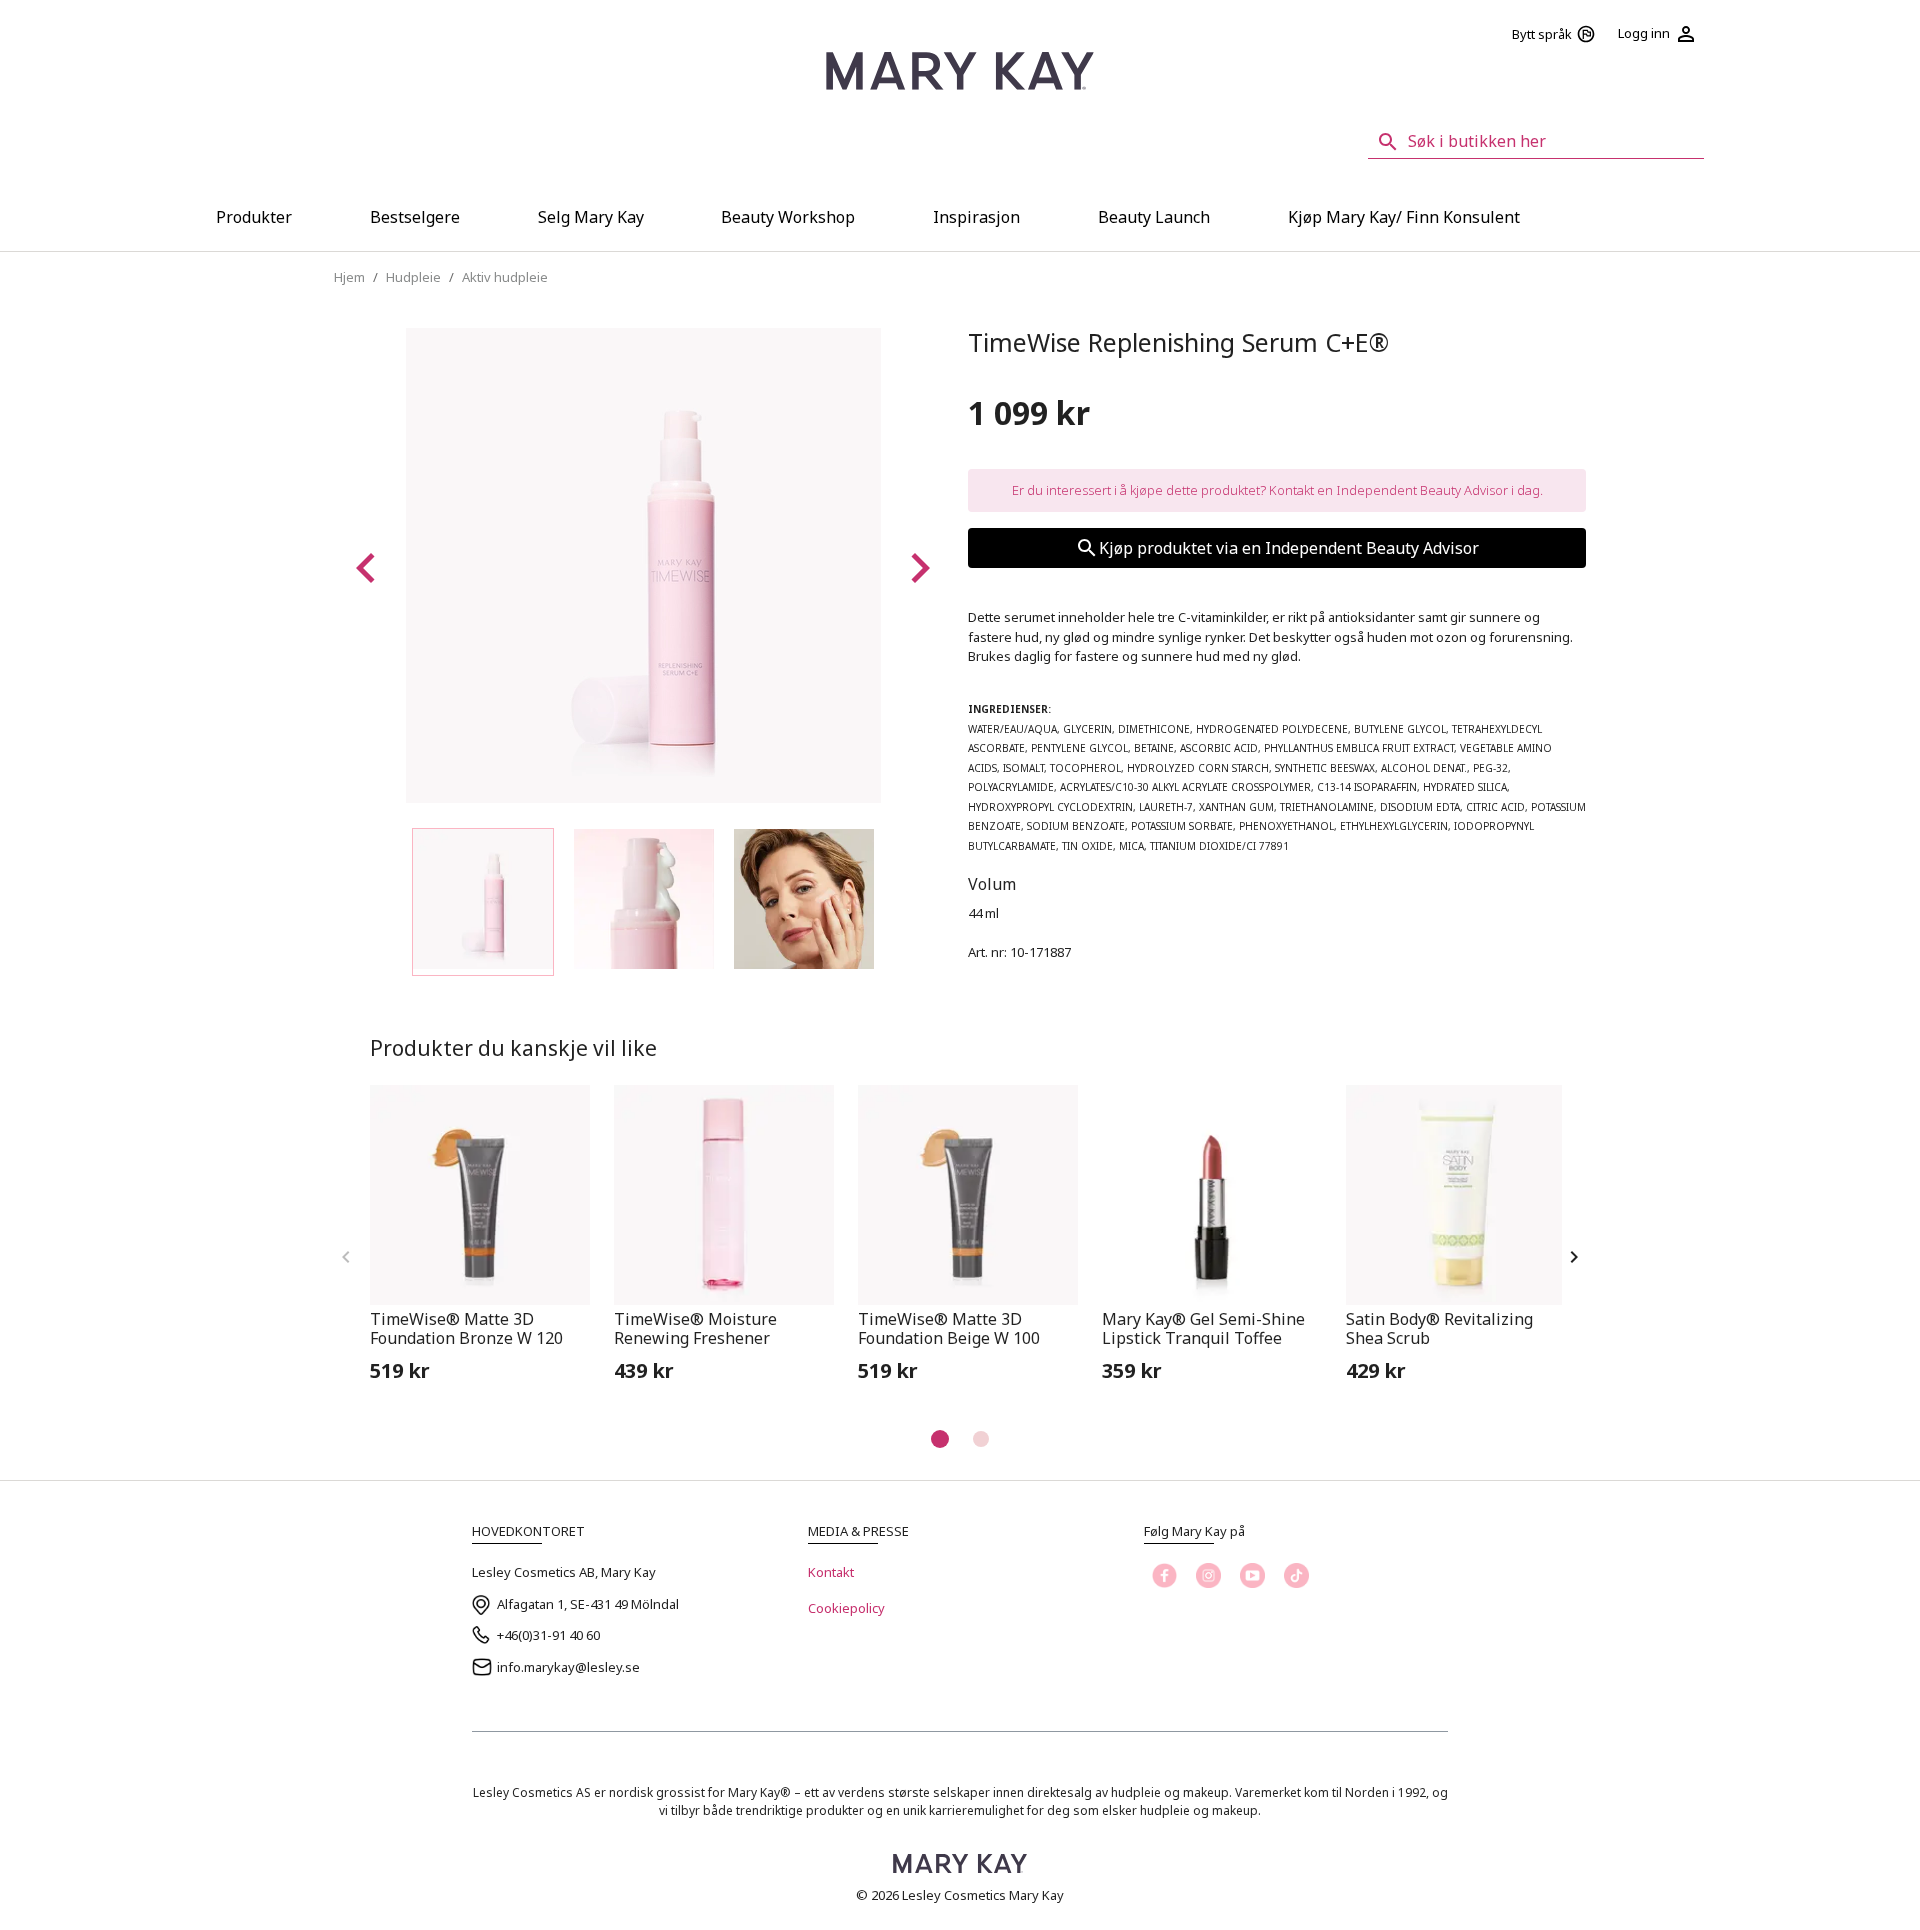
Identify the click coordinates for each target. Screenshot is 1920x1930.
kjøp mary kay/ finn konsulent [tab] (1404, 217)
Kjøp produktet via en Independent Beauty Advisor (1289, 548)
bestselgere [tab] (415, 217)
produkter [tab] (254, 217)
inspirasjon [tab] (976, 217)
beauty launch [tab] (1154, 217)
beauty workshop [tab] (788, 217)
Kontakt (831, 1572)
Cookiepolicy (846, 1608)
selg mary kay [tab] (591, 217)
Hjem (349, 277)
